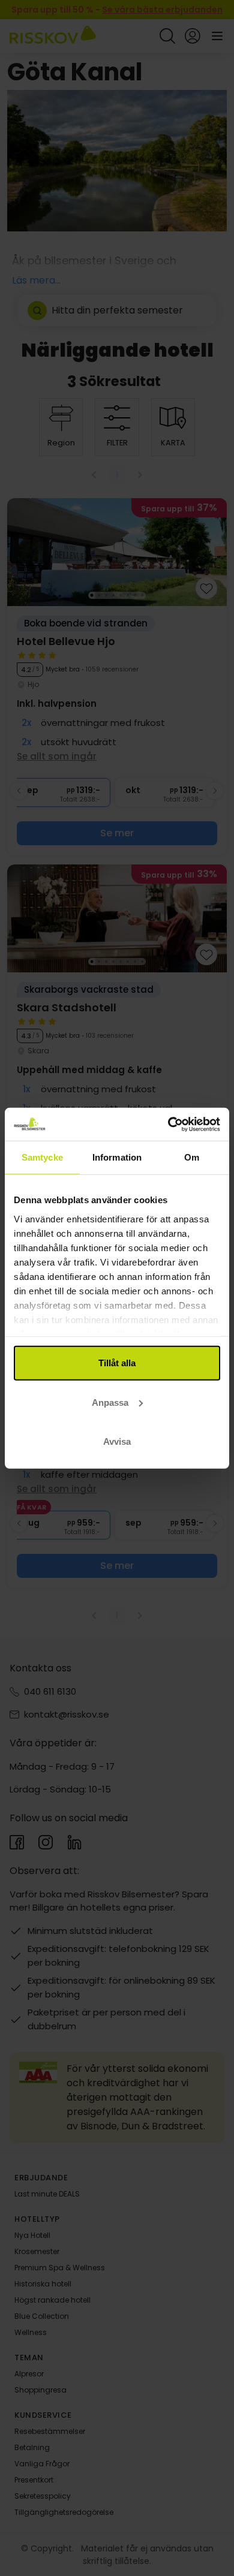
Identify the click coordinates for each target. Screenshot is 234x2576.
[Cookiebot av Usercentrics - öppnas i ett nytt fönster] (168, 1124)
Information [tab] (117, 1157)
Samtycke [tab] (42, 1157)
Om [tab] (192, 1157)
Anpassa (110, 1402)
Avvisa (117, 1441)
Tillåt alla (117, 1363)
